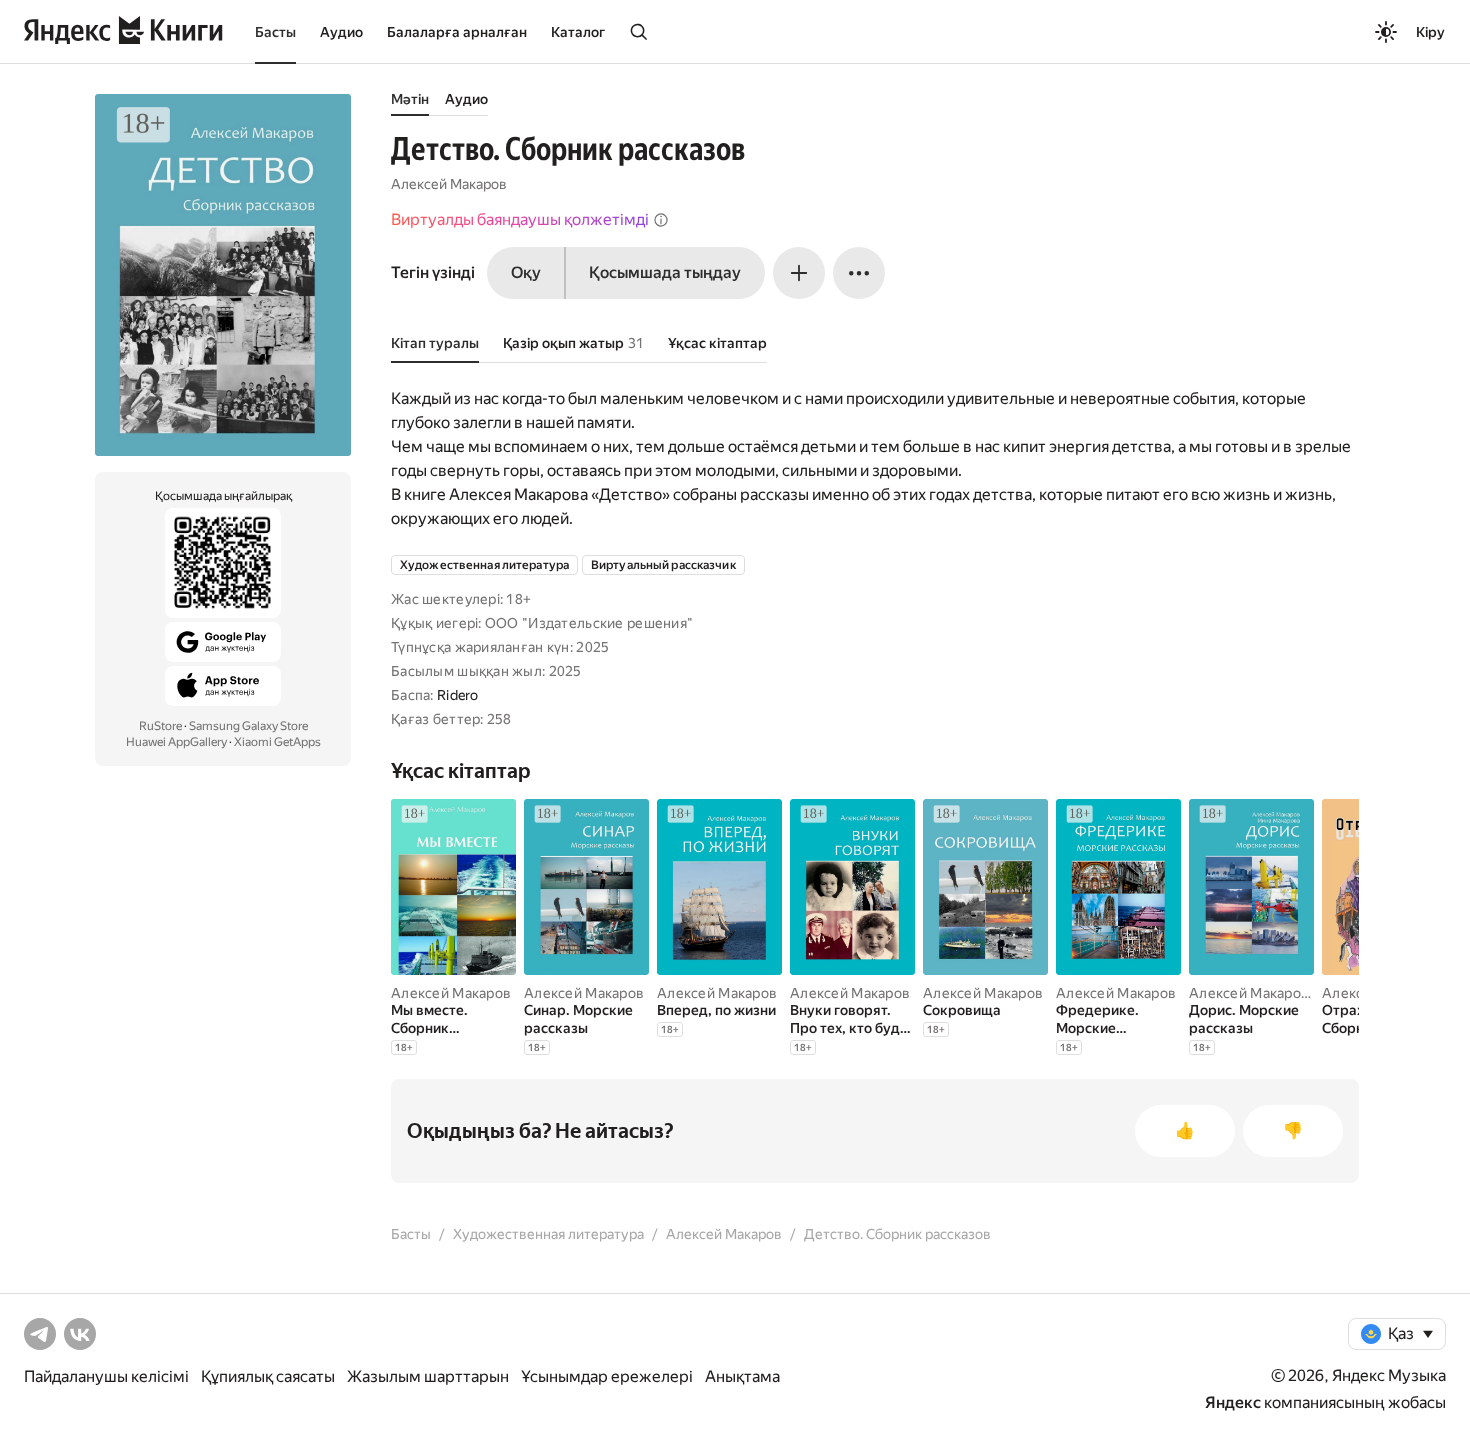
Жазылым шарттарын (428, 1376)
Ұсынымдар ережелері (607, 1376)
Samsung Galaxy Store (248, 726)
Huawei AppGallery (176, 742)
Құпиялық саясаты (268, 1376)
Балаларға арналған (457, 32)
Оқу (526, 272)
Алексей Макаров (449, 184)
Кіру (1430, 32)
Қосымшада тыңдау (665, 272)
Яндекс (1233, 1402)
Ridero (458, 695)
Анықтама (742, 1376)
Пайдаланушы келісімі (106, 1376)
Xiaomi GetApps (277, 742)
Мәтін (410, 99)
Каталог (578, 32)
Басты (275, 32)
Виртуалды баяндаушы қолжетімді (520, 219)
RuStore (160, 726)
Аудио (341, 32)
